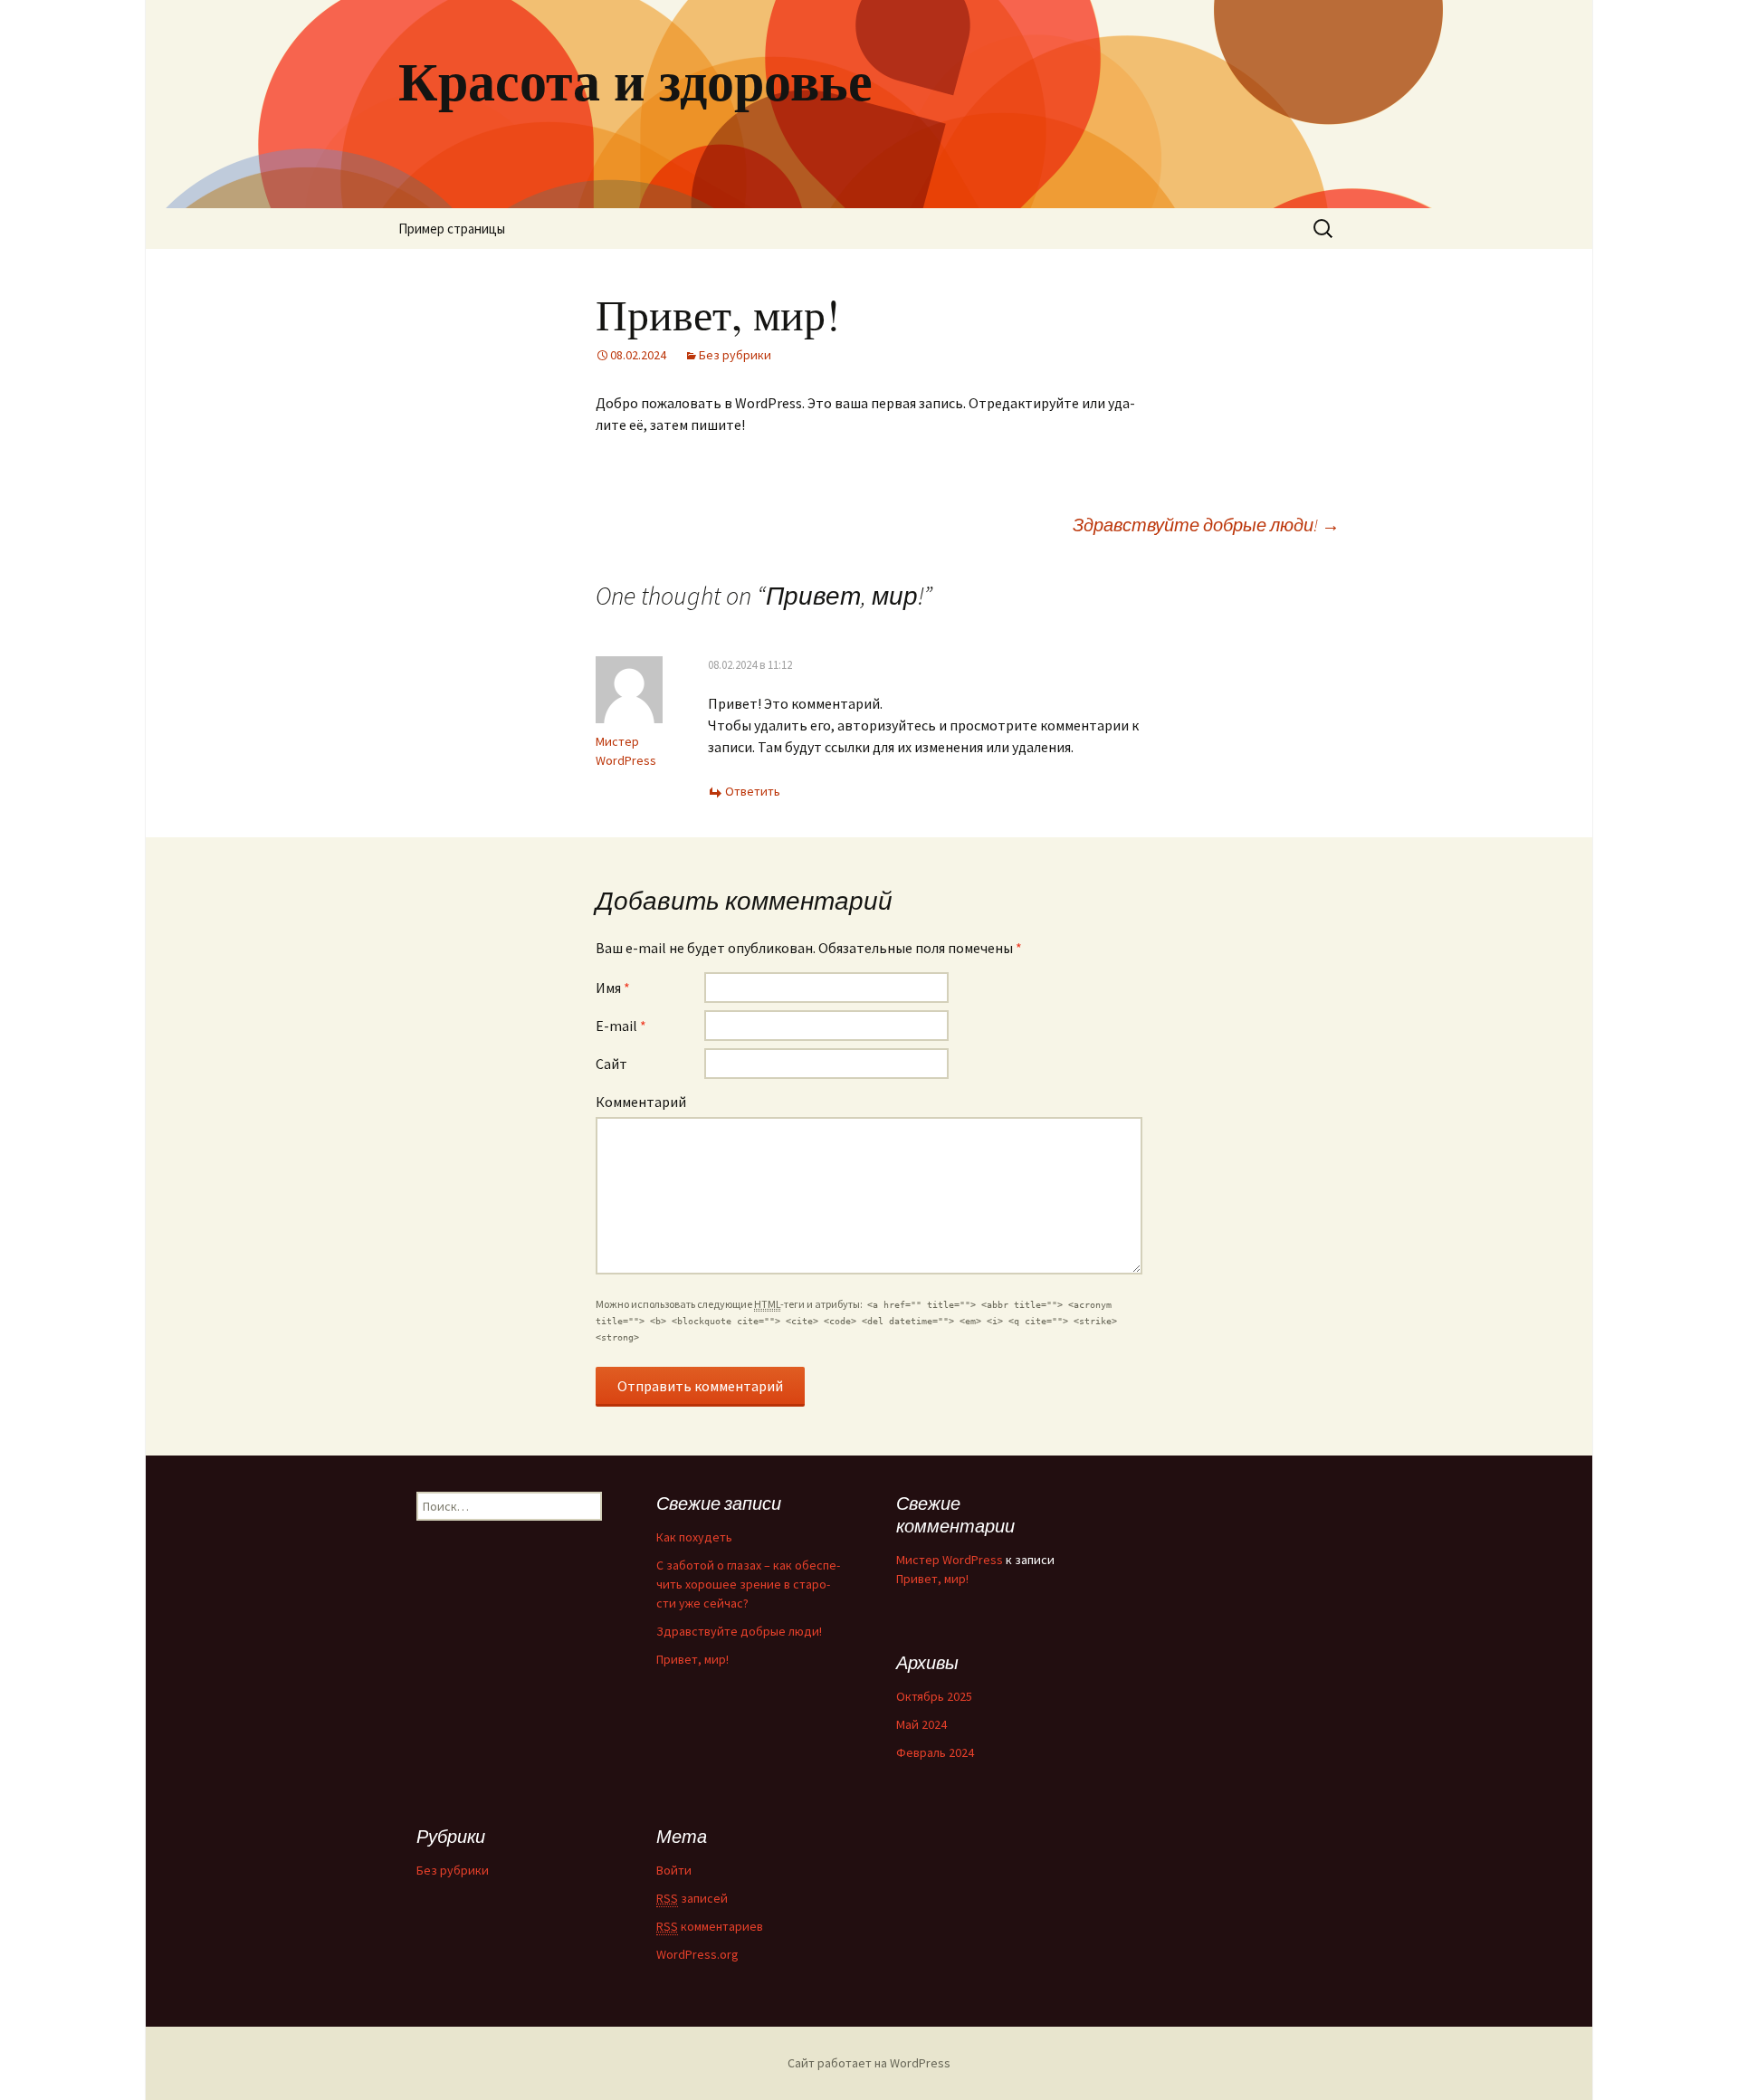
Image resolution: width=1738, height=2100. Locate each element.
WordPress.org (697, 1954)
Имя (613, 988)
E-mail (621, 1026)
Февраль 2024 (935, 1752)
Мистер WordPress (950, 1560)
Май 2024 (922, 1724)
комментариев (710, 1926)
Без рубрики (735, 355)
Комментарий (641, 1102)
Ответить (753, 791)
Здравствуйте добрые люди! (1206, 525)
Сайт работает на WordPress (869, 2063)
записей (692, 1898)
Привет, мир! (692, 1659)
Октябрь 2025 (934, 1696)
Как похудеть (694, 1537)
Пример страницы (452, 229)
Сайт (611, 1064)
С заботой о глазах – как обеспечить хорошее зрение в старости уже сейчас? (748, 1584)
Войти (674, 1870)
